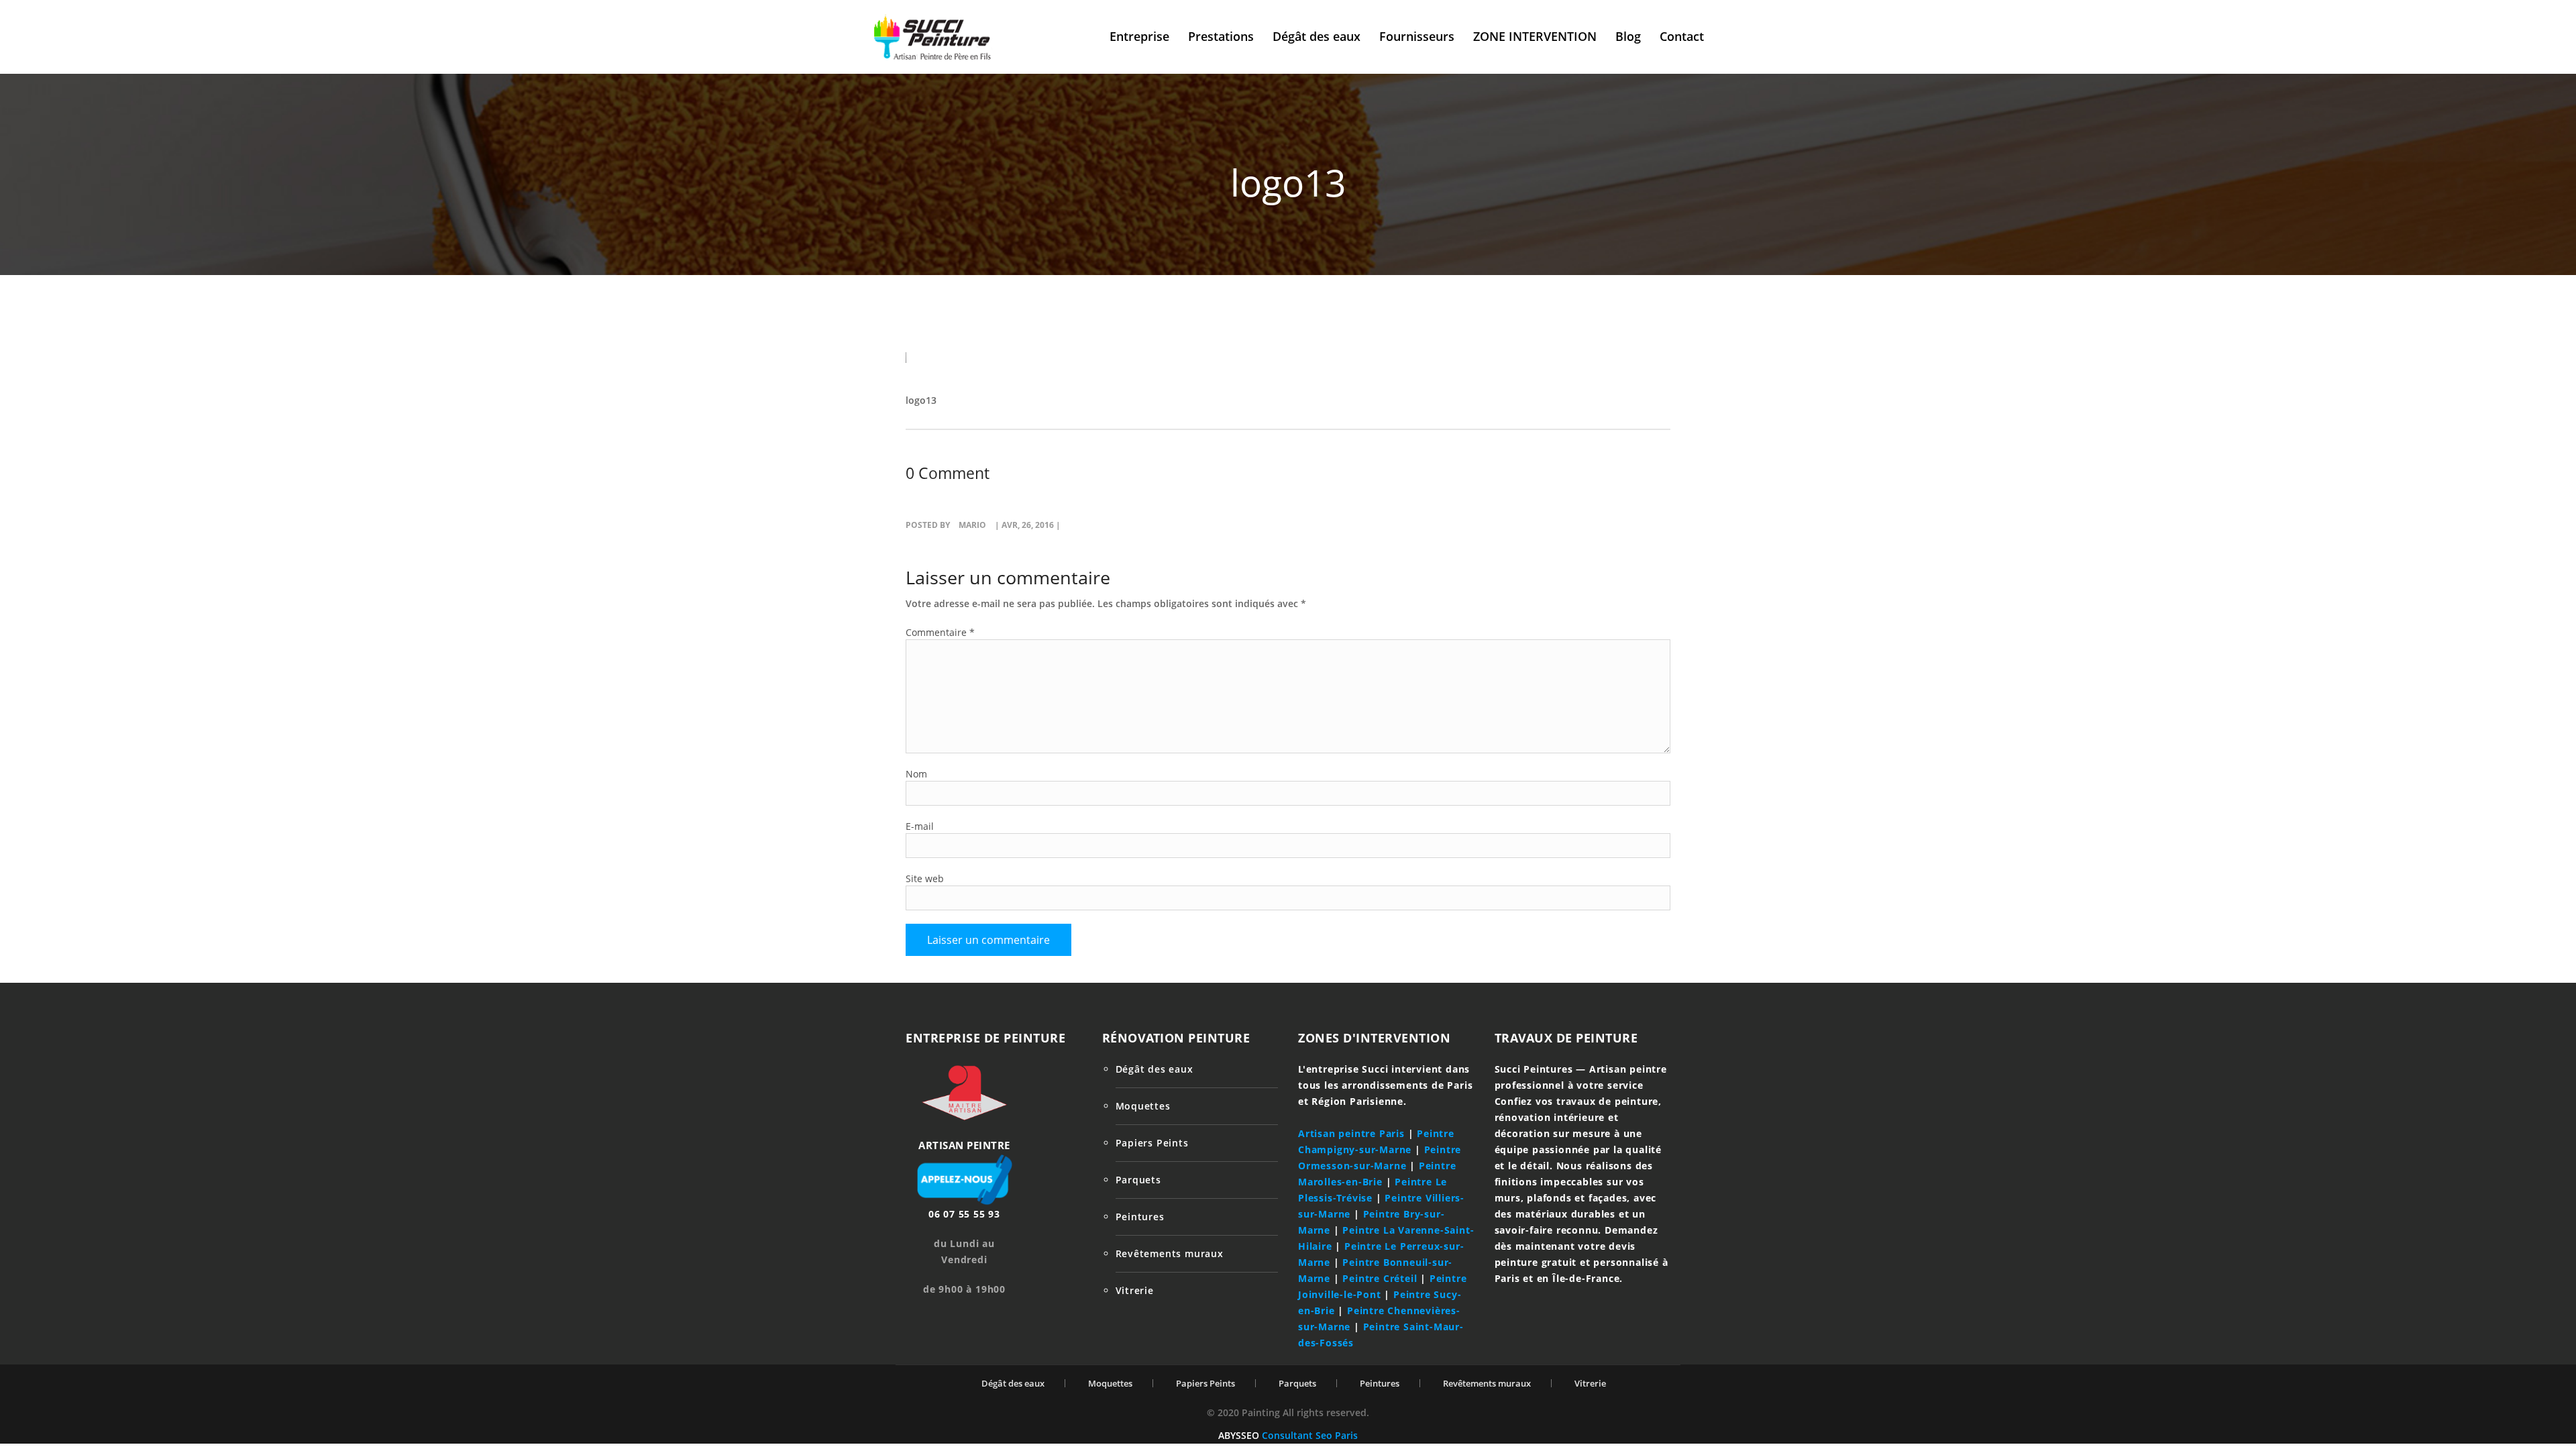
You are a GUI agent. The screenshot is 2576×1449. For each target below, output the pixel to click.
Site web (925, 878)
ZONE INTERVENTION (1535, 36)
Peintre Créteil (1380, 1278)
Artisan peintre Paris (1351, 1133)
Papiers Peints (1152, 1143)
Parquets (1138, 1180)
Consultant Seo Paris (1310, 1435)
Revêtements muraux (1170, 1253)
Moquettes (1143, 1106)
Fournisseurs (1417, 36)
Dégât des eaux (1317, 36)
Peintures (1140, 1217)
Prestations (1221, 36)
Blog (1628, 36)
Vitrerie (1135, 1290)
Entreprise (1139, 36)
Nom (916, 774)
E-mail (920, 826)
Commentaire (940, 632)
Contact (1682, 36)
